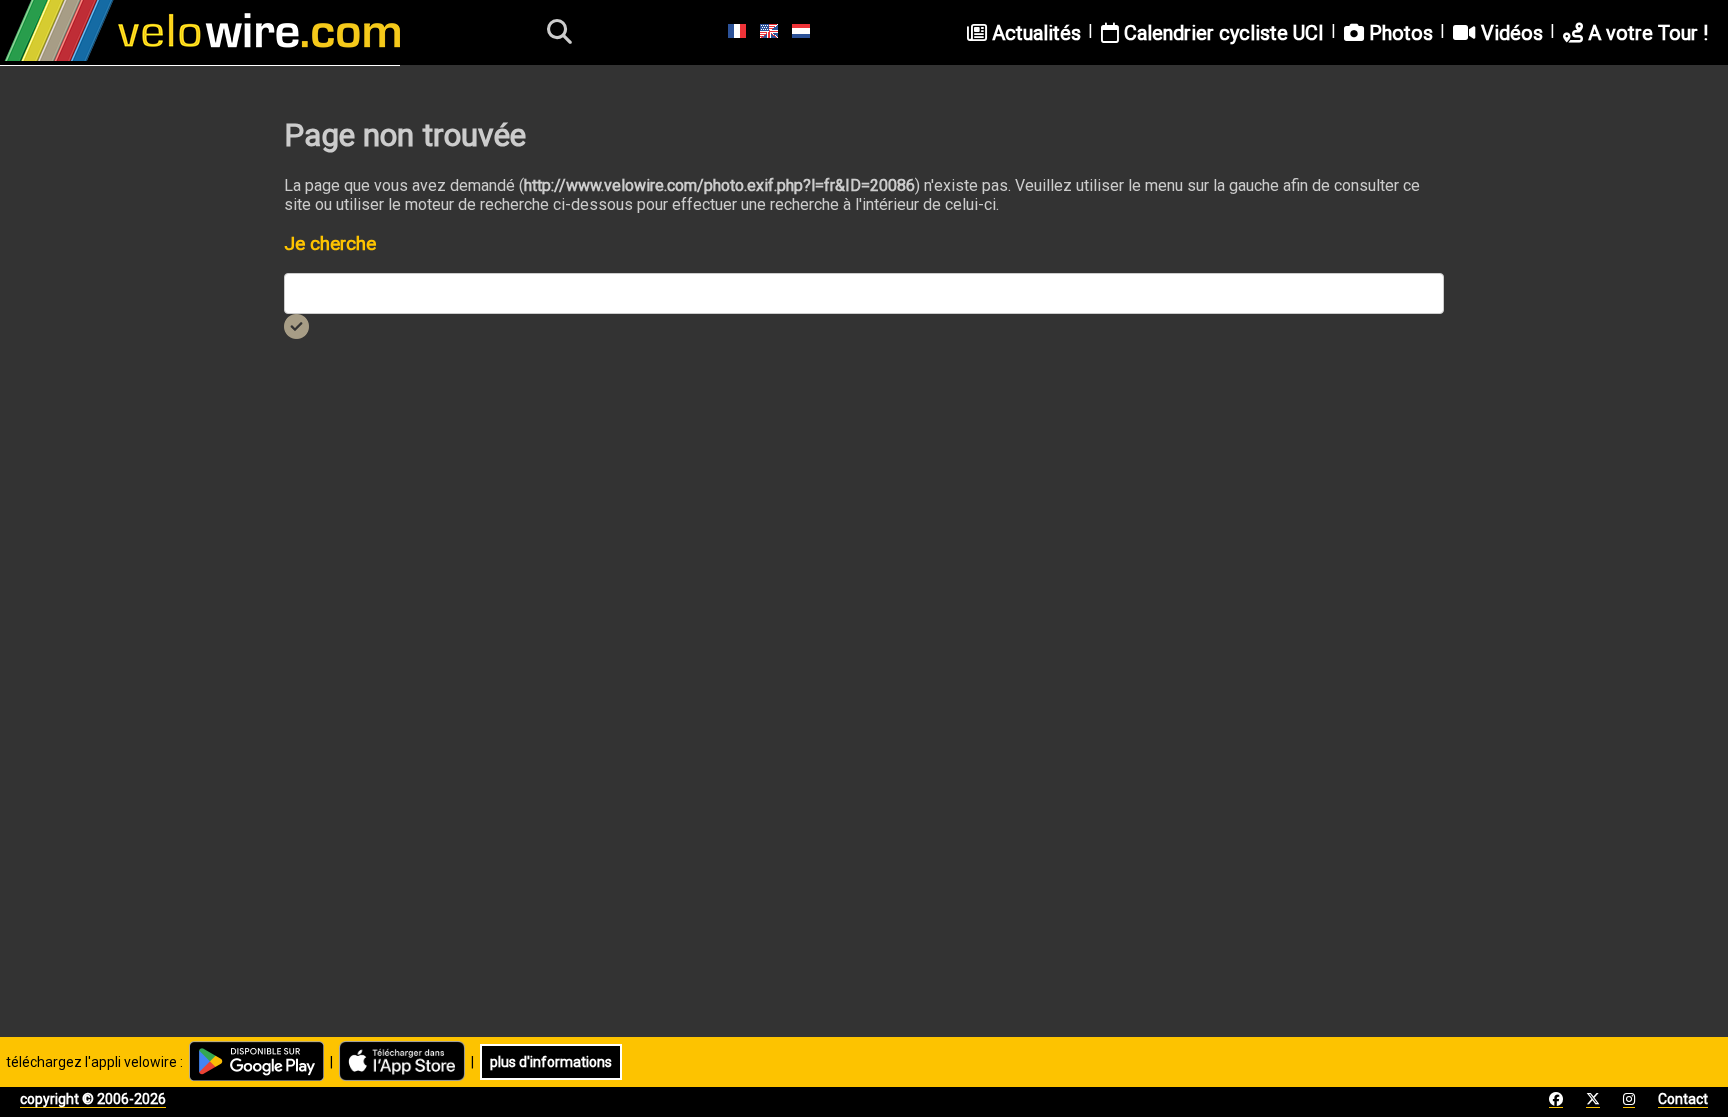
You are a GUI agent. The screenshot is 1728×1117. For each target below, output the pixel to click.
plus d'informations (551, 1062)
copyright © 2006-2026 (93, 1099)
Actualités (1034, 33)
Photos (1398, 33)
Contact (1683, 1099)
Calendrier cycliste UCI (1221, 33)
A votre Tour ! (1645, 33)
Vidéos (1509, 33)
